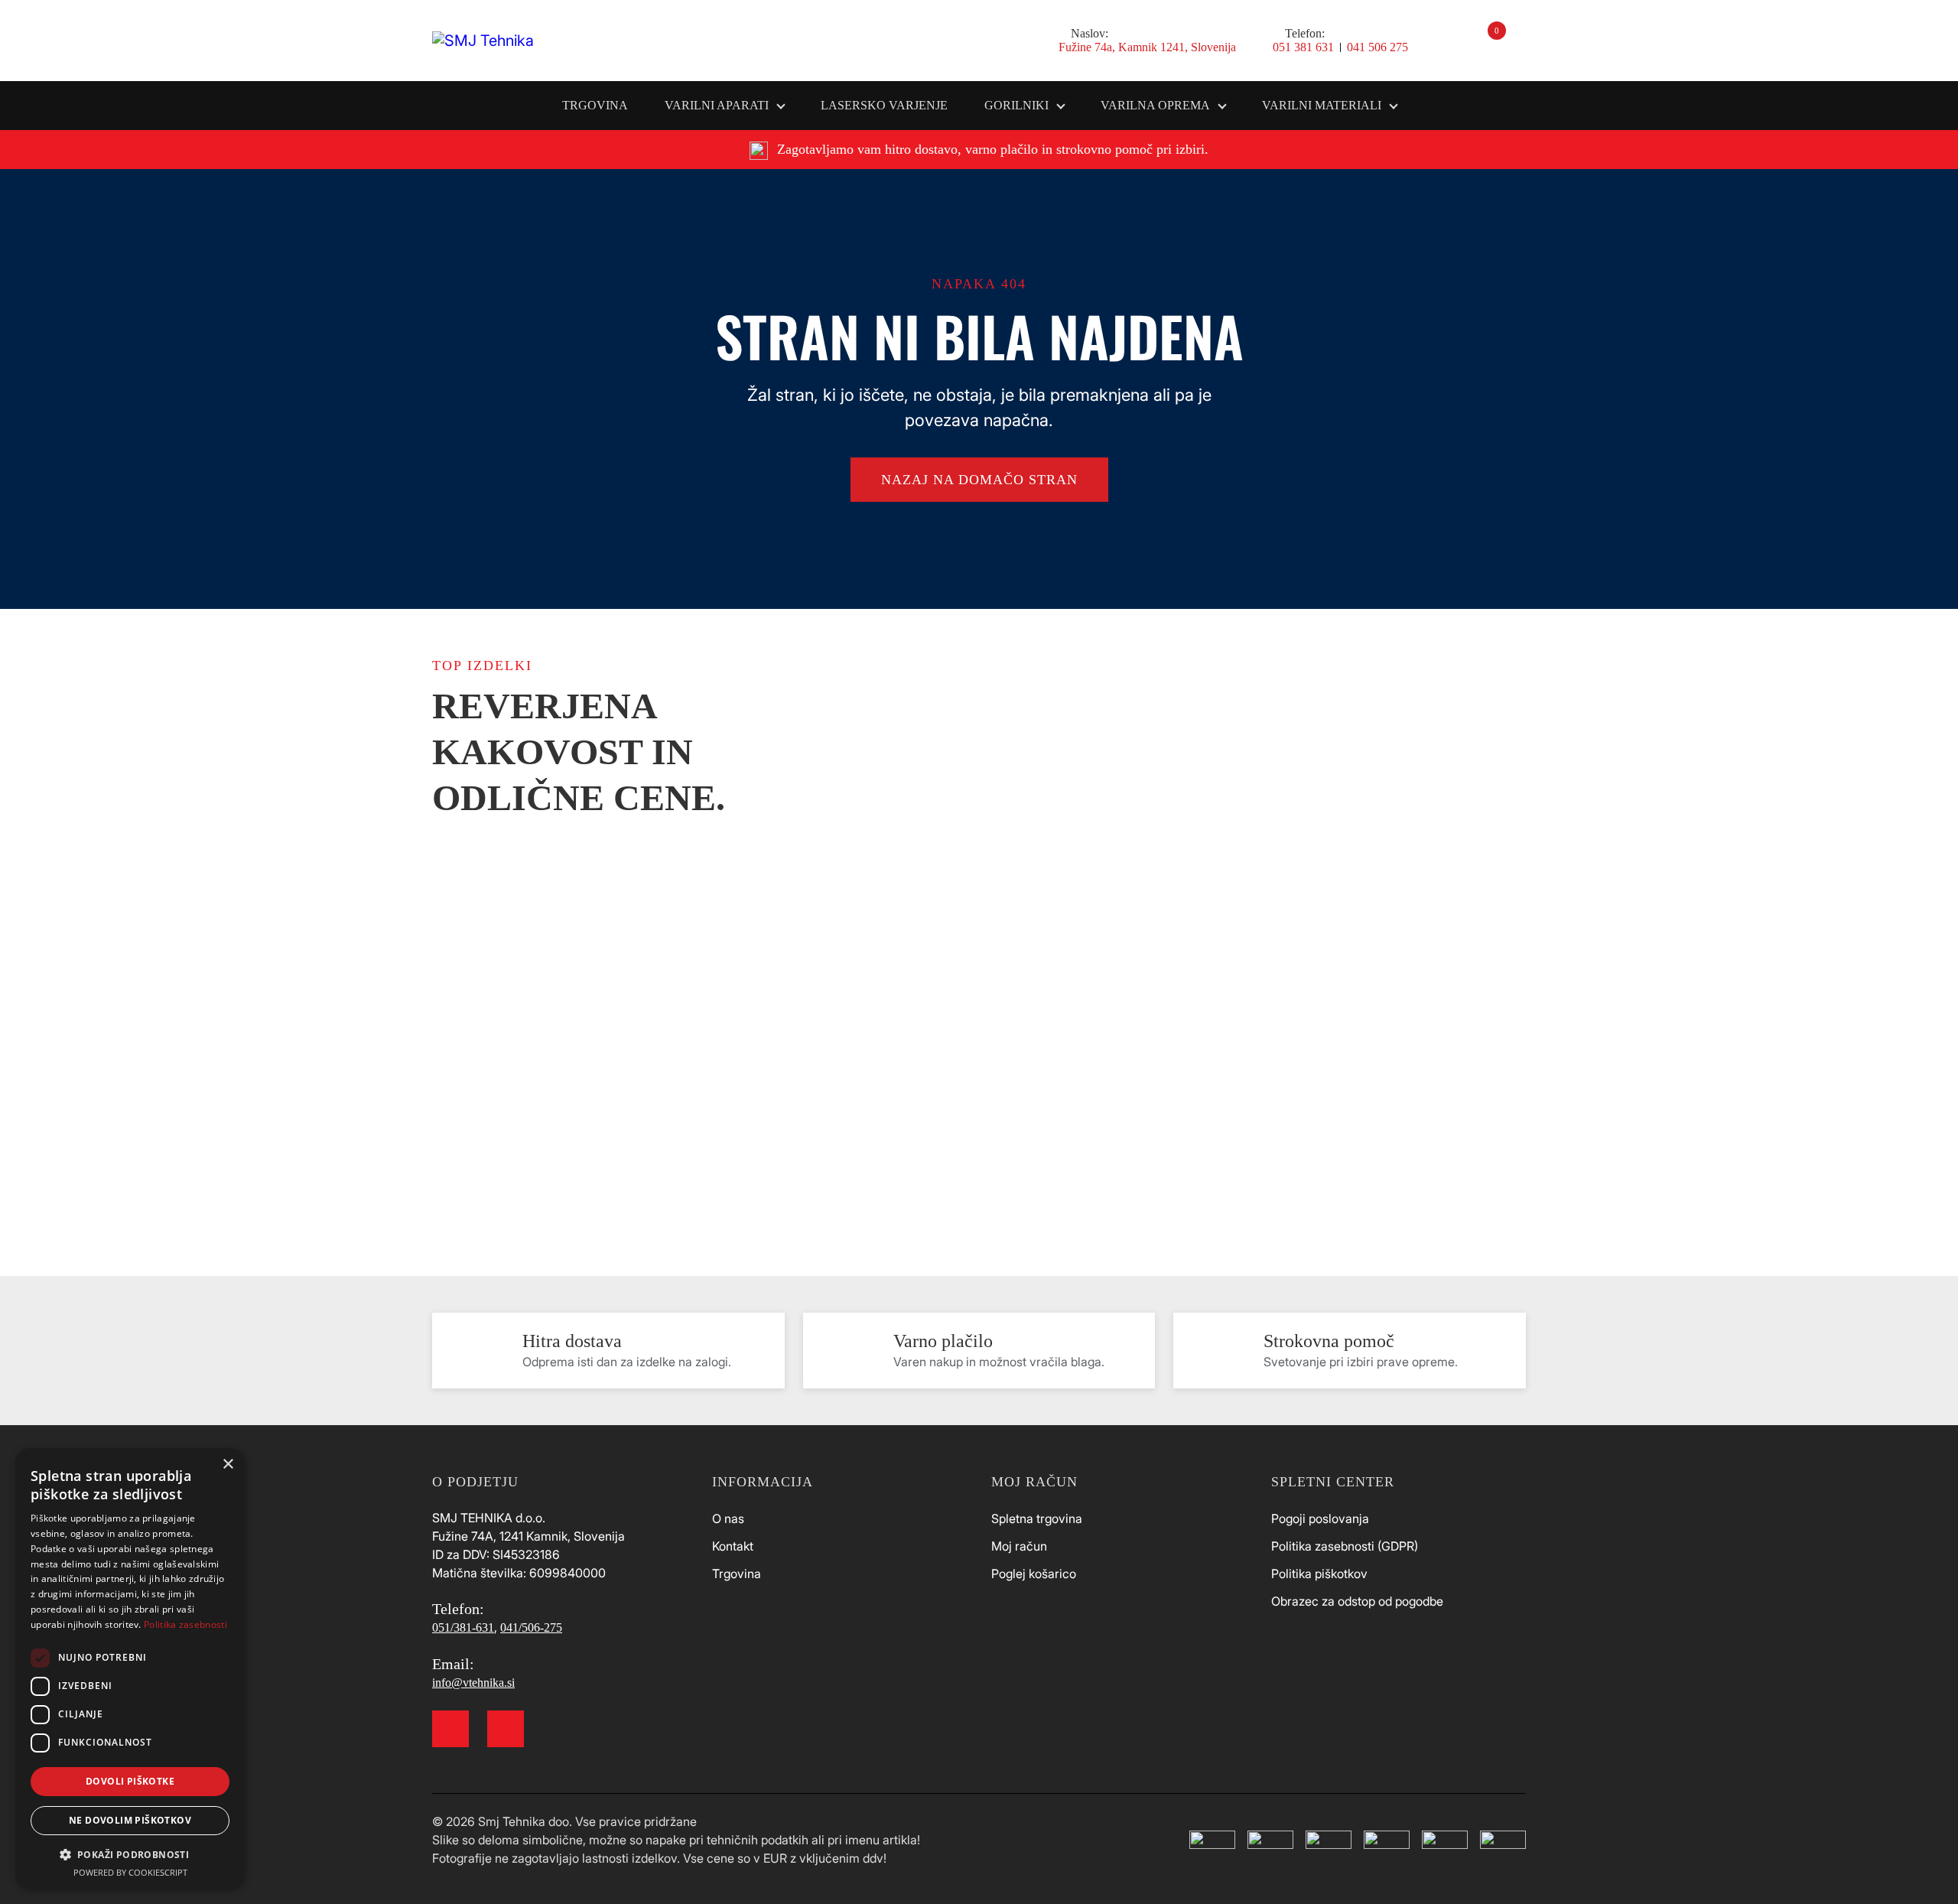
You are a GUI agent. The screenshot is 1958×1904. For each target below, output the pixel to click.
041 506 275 (1377, 47)
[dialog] (130, 1668)
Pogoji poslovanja (1320, 1518)
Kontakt (733, 1546)
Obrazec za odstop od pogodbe (1357, 1601)
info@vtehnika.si (473, 1683)
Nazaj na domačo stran (979, 480)
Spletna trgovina (1037, 1518)
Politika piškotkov (1319, 1574)
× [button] (228, 1465)
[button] (130, 1854)
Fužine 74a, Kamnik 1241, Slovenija (1147, 47)
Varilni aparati (717, 105)
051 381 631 (1303, 47)
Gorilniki (1016, 105)
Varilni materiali (1322, 105)
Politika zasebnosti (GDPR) (1345, 1546)
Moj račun (1019, 1546)
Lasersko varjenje (884, 105)
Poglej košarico (1034, 1574)
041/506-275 (531, 1627)
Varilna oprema (1155, 105)
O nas (728, 1518)
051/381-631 (463, 1627)
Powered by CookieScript (130, 1872)
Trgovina (595, 105)
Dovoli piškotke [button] (130, 1781)
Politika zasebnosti (185, 1624)
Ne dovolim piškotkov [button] (130, 1820)
